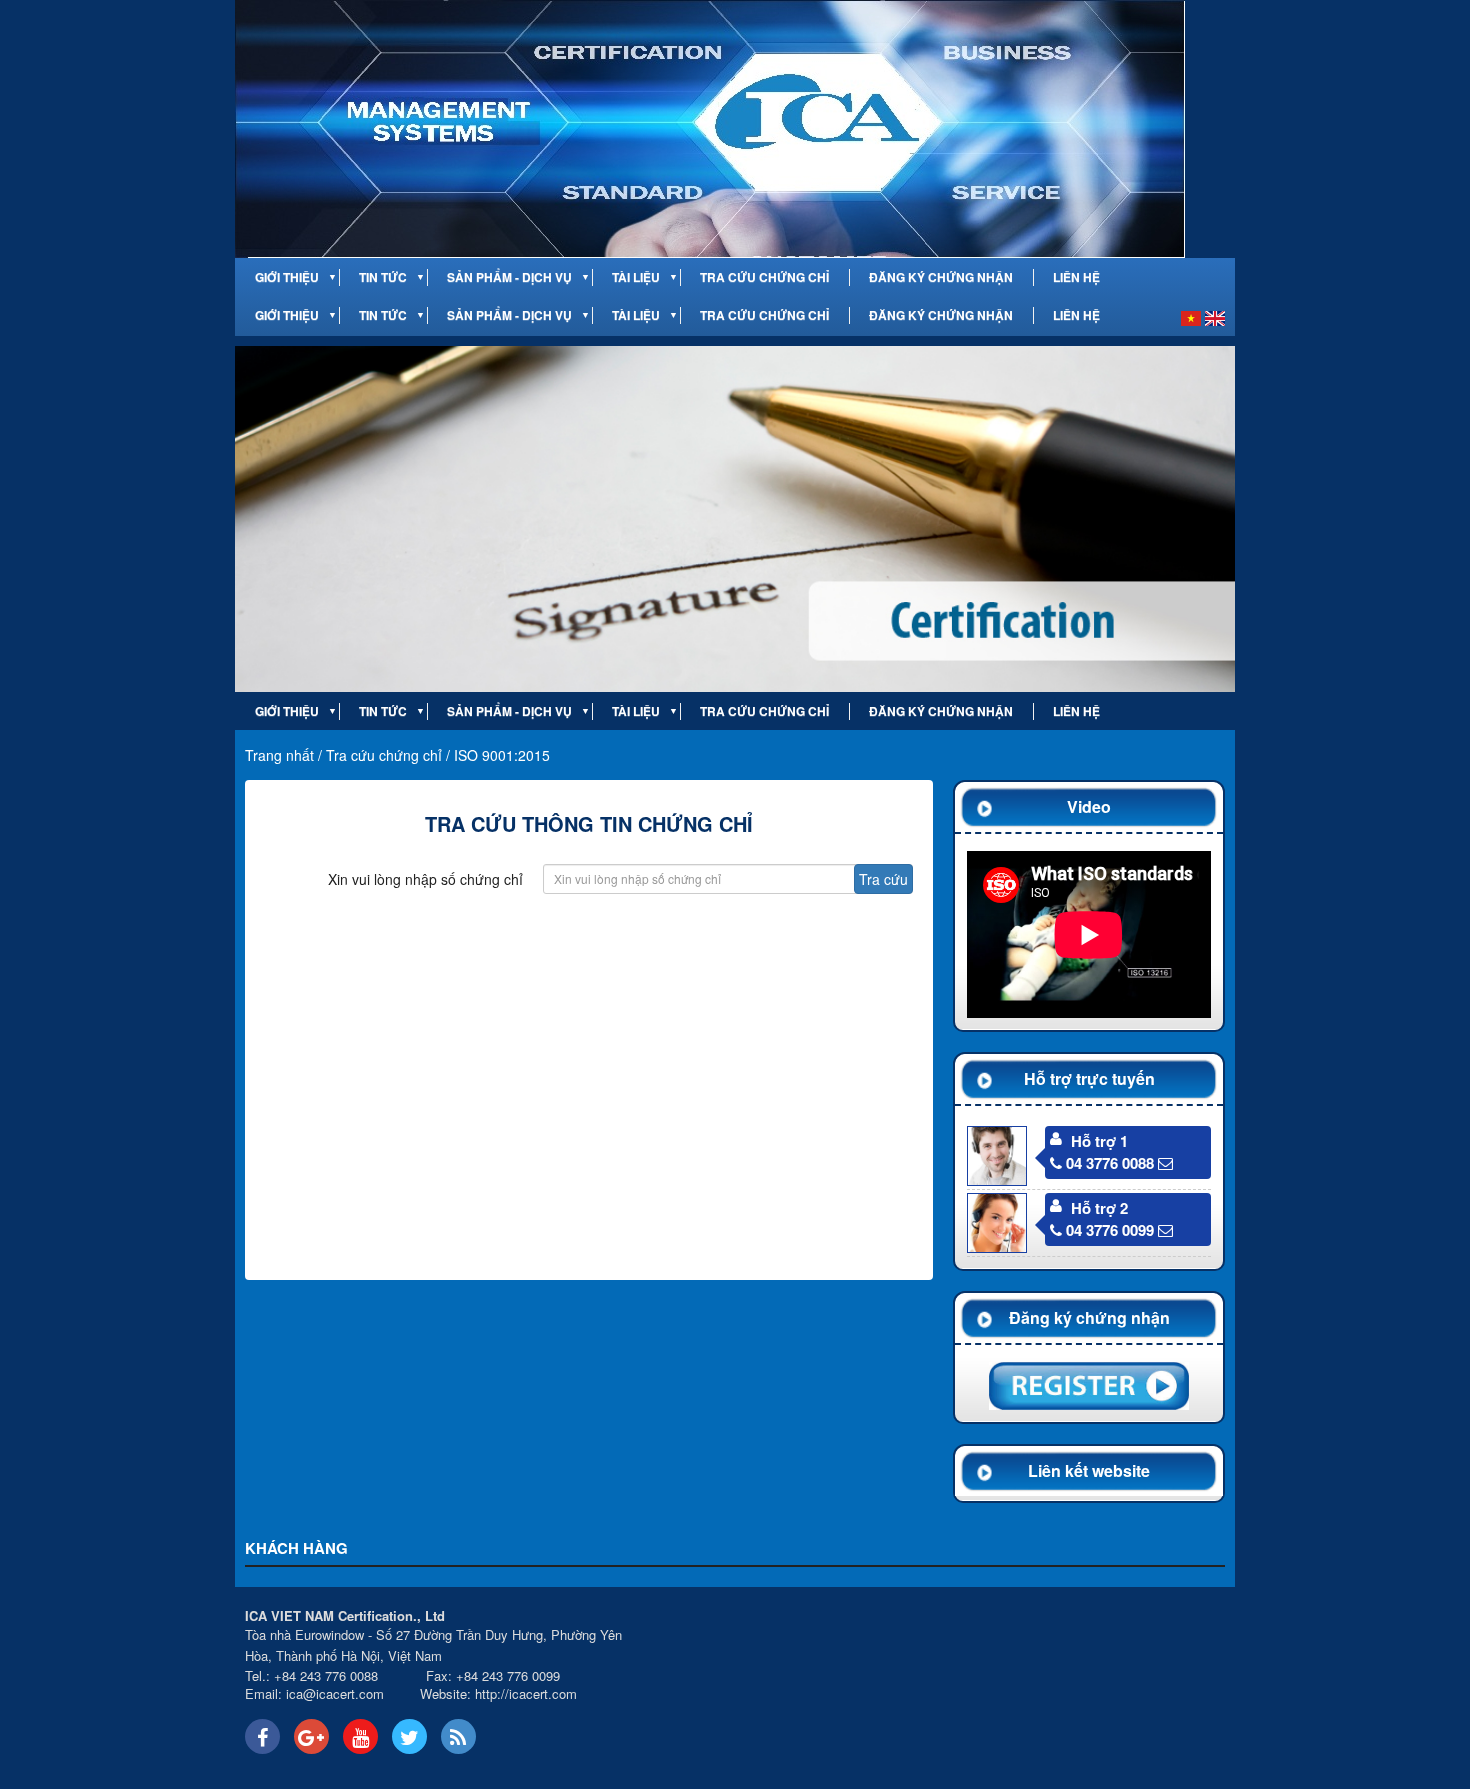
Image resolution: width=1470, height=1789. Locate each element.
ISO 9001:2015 (502, 755)
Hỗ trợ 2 (1099, 1208)
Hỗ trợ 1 (1099, 1141)
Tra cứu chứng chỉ (764, 277)
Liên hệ (1076, 277)
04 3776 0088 (1110, 1163)
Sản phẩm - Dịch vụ (509, 277)
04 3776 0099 (1110, 1230)
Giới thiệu (287, 277)
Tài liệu (636, 277)
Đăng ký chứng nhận (941, 277)
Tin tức (383, 277)
